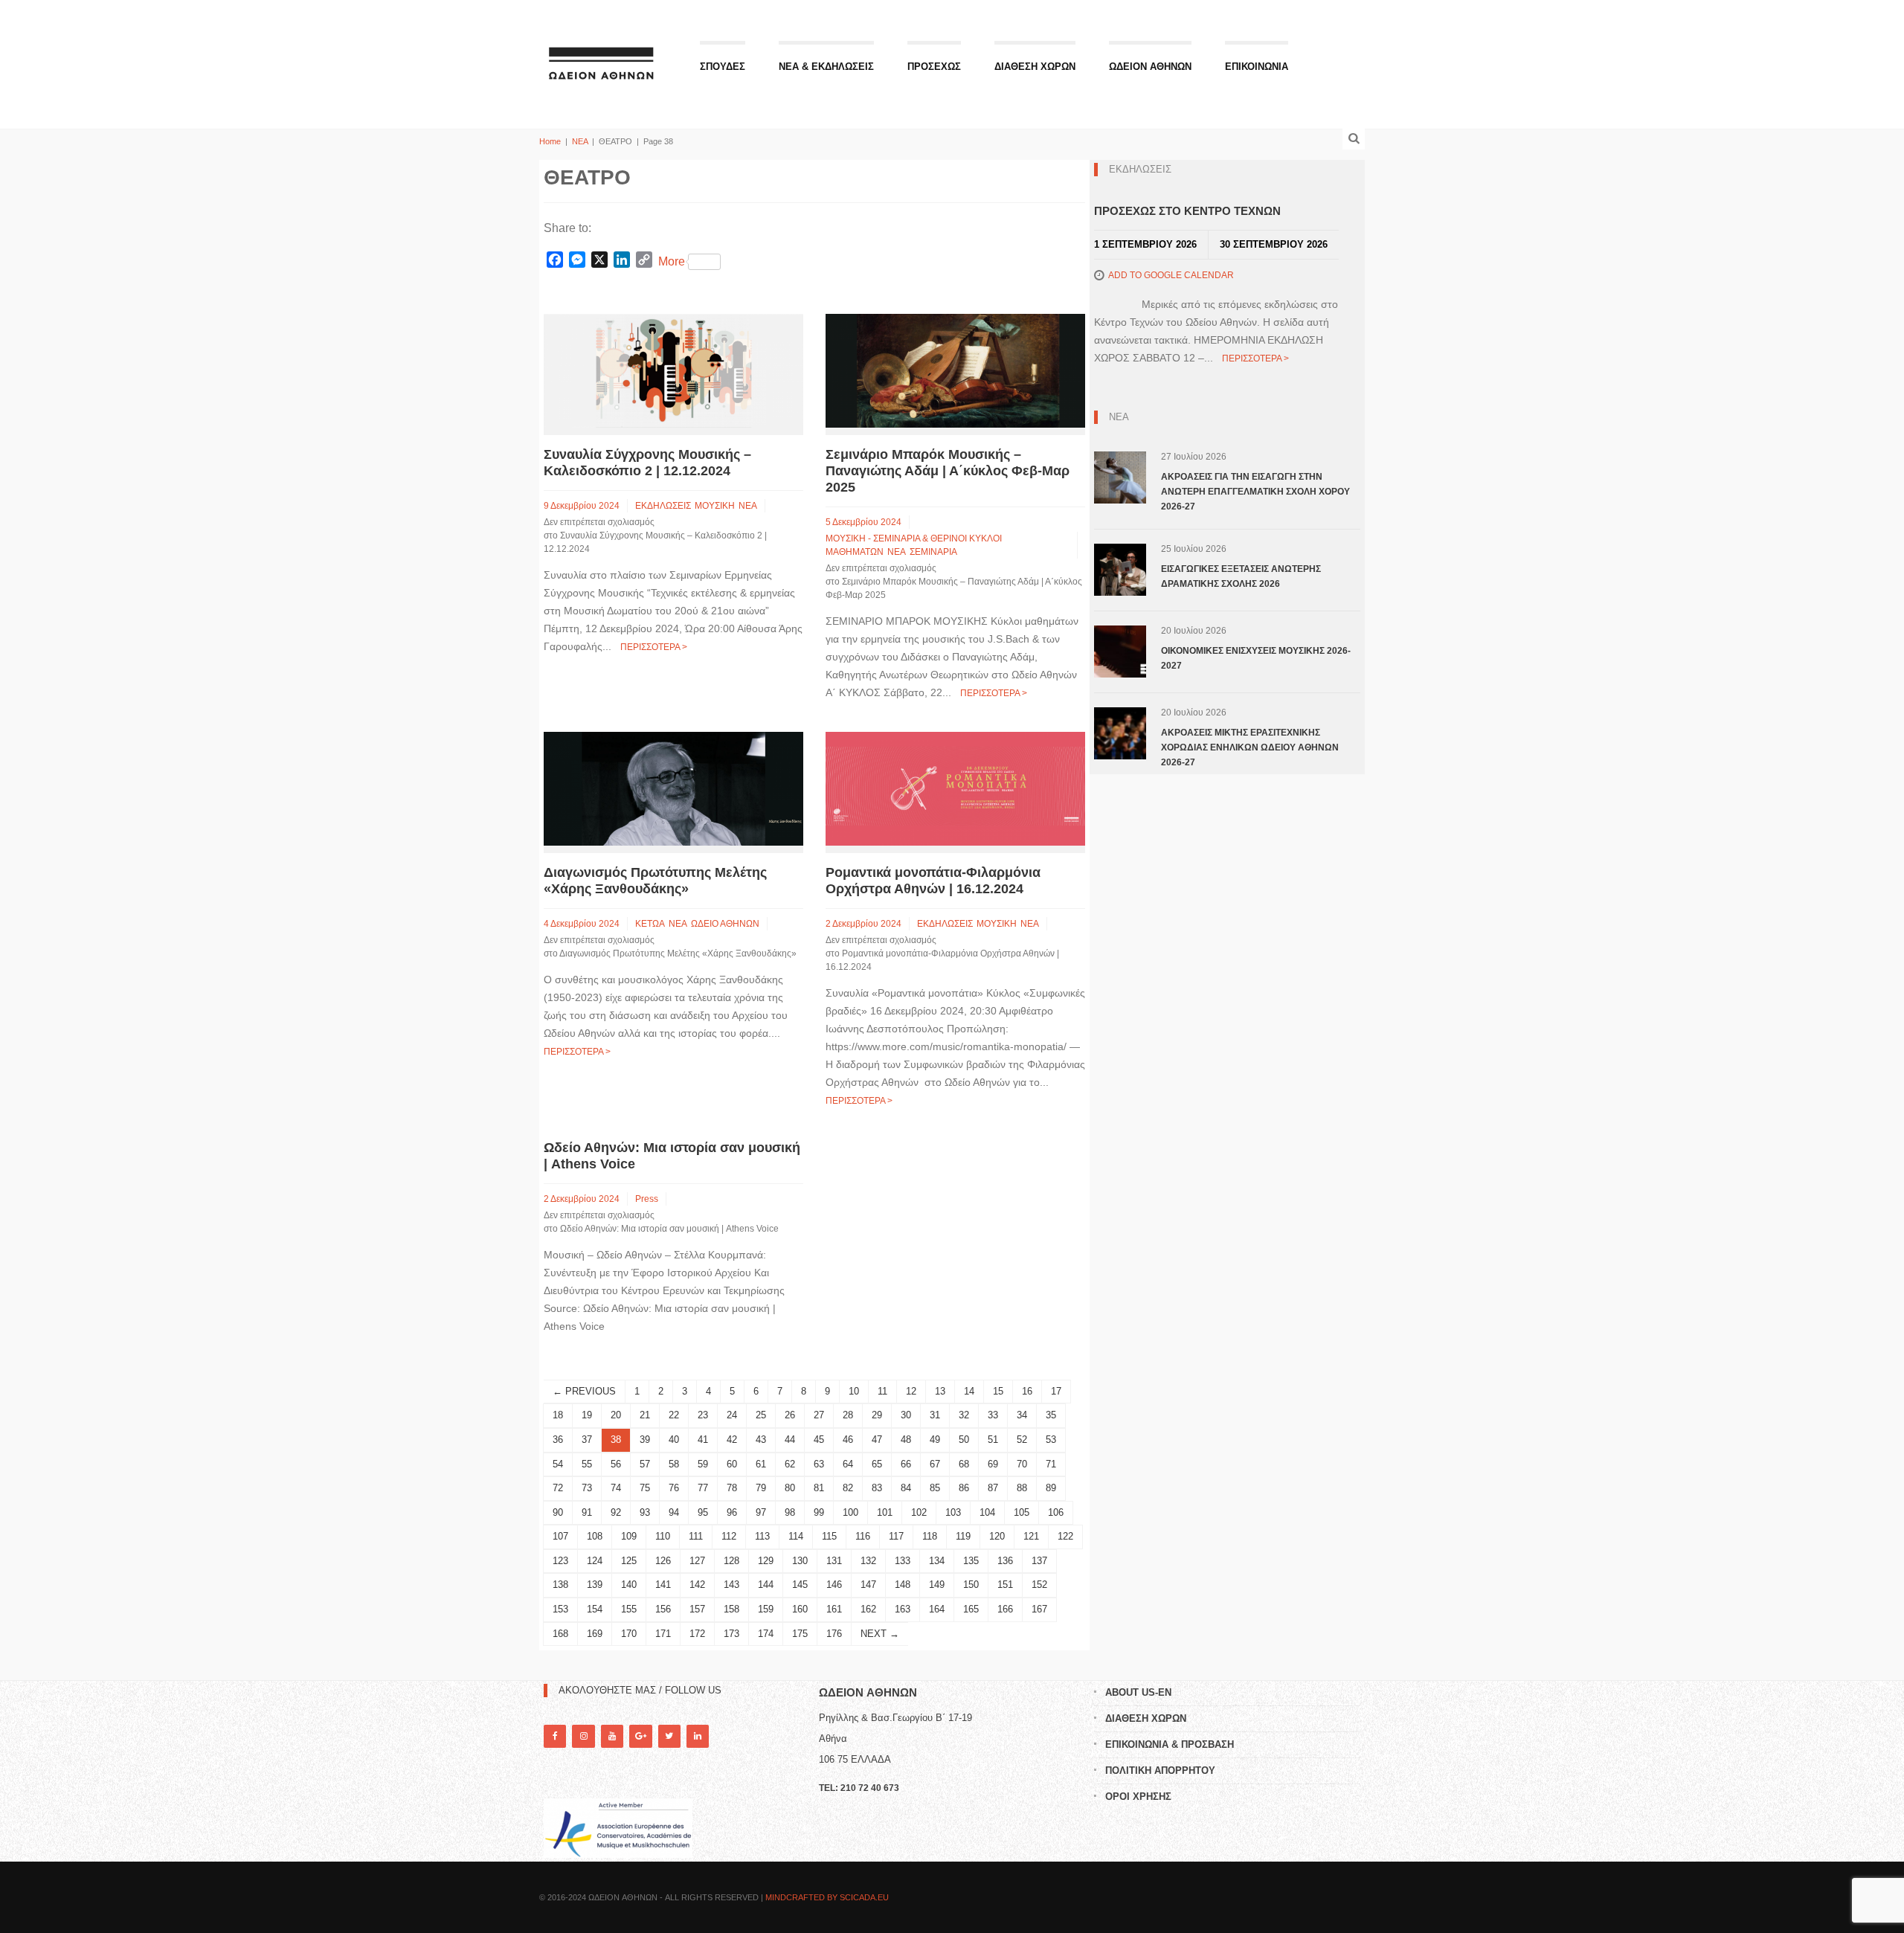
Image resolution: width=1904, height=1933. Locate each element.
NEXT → (880, 1634)
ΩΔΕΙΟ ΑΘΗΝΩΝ (725, 924)
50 (964, 1440)
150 (971, 1585)
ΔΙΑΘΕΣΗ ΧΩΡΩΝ (1035, 67)
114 (796, 1536)
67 (935, 1464)
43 (761, 1440)
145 (800, 1585)
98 (790, 1512)
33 (993, 1415)
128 (731, 1561)
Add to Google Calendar (1171, 275)
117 (896, 1536)
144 (766, 1585)
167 (1039, 1609)
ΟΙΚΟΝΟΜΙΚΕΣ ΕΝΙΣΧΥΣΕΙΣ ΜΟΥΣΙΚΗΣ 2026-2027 (1256, 658)
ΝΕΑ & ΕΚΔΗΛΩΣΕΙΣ (826, 67)
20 (616, 1415)
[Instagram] (583, 1736)
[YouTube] (612, 1736)
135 (971, 1561)
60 (732, 1464)
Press (647, 1199)
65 (877, 1464)
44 (790, 1440)
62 (790, 1464)
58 (674, 1464)
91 (587, 1512)
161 (834, 1609)
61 (761, 1464)
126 (663, 1561)
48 (906, 1440)
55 (587, 1464)
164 (937, 1609)
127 (697, 1561)
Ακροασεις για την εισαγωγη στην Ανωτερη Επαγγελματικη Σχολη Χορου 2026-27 (1255, 492)
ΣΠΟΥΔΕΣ (723, 67)
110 (663, 1536)
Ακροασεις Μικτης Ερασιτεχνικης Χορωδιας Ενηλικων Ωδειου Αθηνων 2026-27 (1250, 747)
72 (558, 1488)
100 (850, 1512)
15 (998, 1391)
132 (868, 1561)
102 (919, 1512)
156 (663, 1609)
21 (645, 1415)
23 (703, 1415)
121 (1031, 1536)
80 (790, 1488)
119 (963, 1536)
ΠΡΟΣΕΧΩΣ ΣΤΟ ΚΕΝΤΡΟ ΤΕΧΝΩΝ (1187, 211)
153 (560, 1609)
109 (629, 1536)
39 (645, 1440)
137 (1039, 1561)
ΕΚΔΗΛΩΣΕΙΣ (663, 506)
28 (848, 1415)
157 (697, 1609)
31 (935, 1415)
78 (732, 1488)
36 (558, 1440)
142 (697, 1585)
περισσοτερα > (654, 647)
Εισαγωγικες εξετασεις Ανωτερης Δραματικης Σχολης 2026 (1241, 576)
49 (935, 1440)
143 (731, 1585)
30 (906, 1415)
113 (762, 1536)
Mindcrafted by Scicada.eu (827, 1897)
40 (674, 1440)
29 (877, 1415)
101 (885, 1512)
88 (1022, 1488)
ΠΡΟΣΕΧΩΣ (934, 67)
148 (903, 1585)
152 (1039, 1585)
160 (800, 1609)
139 (595, 1585)
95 (703, 1512)
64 (848, 1464)
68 (964, 1464)
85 (935, 1488)
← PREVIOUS (584, 1391)
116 (863, 1536)
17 (1056, 1391)
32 (964, 1415)
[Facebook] (555, 1736)
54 (558, 1464)
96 (732, 1512)
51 (993, 1440)
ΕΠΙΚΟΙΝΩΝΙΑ (1257, 67)
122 (1065, 1536)
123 (560, 1561)
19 (587, 1415)
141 (663, 1585)
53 (1051, 1440)
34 (1022, 1415)
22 (674, 1415)
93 (645, 1512)
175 (800, 1634)
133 (903, 1561)
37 (587, 1440)
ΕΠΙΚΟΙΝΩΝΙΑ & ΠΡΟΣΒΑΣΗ (1170, 1744)
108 (595, 1536)
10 (854, 1391)
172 (697, 1634)
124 (595, 1561)
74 (616, 1488)
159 (766, 1609)
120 (997, 1536)
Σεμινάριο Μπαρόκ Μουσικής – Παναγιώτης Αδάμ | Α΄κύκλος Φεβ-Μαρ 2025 (948, 471)
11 (882, 1391)
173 (731, 1634)
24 (732, 1415)
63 (819, 1464)
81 (819, 1488)
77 (703, 1488)
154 (595, 1609)
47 (877, 1440)
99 (819, 1512)
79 (761, 1488)
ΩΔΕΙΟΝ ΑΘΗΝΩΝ (1150, 67)
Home (550, 141)
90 (558, 1512)
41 (703, 1440)
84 (906, 1488)
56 (616, 1464)
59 (703, 1464)
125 (629, 1561)
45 (819, 1440)
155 (629, 1609)
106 (1056, 1512)
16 (1027, 1391)
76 (674, 1488)
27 (819, 1415)
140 (629, 1585)
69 (993, 1464)
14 (969, 1391)
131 (834, 1561)
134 (937, 1561)
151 (1005, 1585)
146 (834, 1585)
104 (987, 1512)
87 (993, 1488)
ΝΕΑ (580, 141)
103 (953, 1512)
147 (868, 1585)
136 (1005, 1561)
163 (903, 1609)
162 (868, 1609)
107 (560, 1536)
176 (834, 1634)
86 (964, 1488)
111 (696, 1536)
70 (1022, 1464)
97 (761, 1512)
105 (1022, 1512)
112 (729, 1536)
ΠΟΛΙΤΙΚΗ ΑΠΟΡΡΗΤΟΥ (1160, 1770)
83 (877, 1488)
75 (645, 1488)
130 (800, 1561)
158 (731, 1609)
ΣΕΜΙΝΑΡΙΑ (933, 552)
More (672, 261)
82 (848, 1488)
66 (906, 1464)
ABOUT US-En (1138, 1692)
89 (1051, 1488)
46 (848, 1440)
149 (937, 1585)
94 (674, 1512)
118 (930, 1536)
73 (587, 1488)
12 (911, 1391)
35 (1051, 1415)
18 (558, 1415)
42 (732, 1440)
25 (761, 1415)
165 (971, 1609)
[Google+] (640, 1736)
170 (629, 1634)
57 (645, 1464)
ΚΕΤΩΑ (650, 924)
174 (766, 1634)
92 (616, 1512)
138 (560, 1585)
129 (766, 1561)
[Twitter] (669, 1736)
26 (790, 1415)
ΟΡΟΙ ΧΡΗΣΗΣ (1138, 1797)
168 (560, 1634)
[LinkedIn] (698, 1736)
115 (829, 1536)
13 (940, 1391)
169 (595, 1634)
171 (663, 1634)
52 (1022, 1440)
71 (1051, 1464)
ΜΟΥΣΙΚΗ (715, 506)
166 (1005, 1609)
